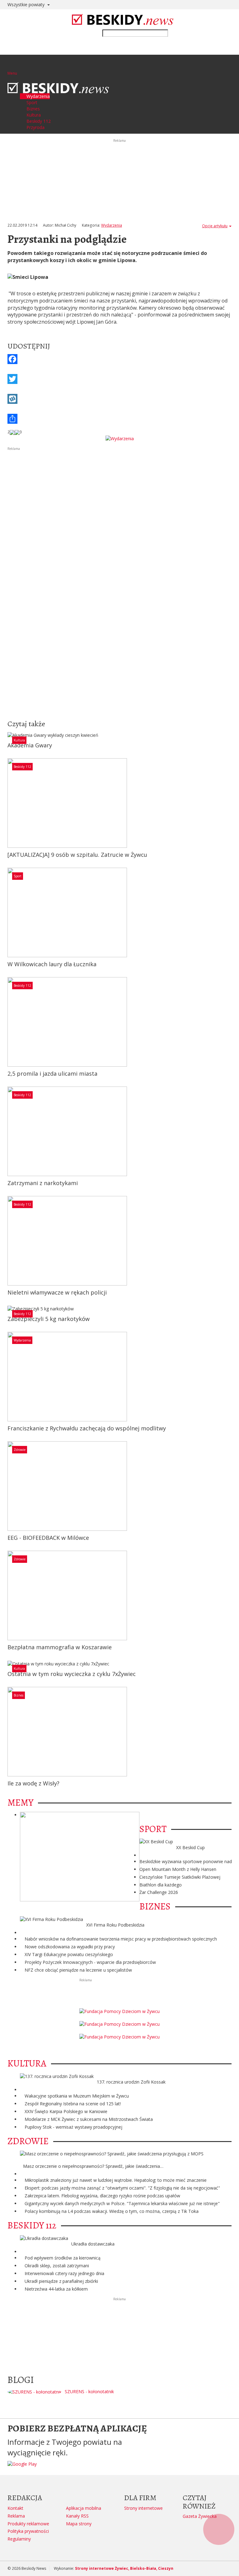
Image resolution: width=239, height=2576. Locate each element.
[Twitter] (119, 379)
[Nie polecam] (17, 432)
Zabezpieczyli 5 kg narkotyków (49, 1319)
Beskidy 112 (22, 767)
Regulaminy (19, 2539)
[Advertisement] (119, 495)
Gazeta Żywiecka (200, 2516)
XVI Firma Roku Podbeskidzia (115, 1925)
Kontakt (15, 2508)
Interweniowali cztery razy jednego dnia (64, 2273)
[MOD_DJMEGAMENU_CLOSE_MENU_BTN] (9, 79)
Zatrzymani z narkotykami (43, 1183)
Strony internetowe (143, 2508)
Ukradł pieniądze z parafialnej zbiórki (61, 2281)
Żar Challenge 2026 (159, 1892)
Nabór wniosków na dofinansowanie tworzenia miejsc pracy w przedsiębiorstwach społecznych (121, 1939)
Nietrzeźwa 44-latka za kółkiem (56, 2289)
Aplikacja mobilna (84, 2508)
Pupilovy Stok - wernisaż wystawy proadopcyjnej (73, 2127)
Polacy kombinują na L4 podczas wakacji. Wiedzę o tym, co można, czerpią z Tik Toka (112, 2211)
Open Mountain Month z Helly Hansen (178, 1869)
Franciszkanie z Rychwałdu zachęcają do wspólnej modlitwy (87, 1428)
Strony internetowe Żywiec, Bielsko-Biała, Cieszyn (124, 2568)
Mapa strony (79, 2524)
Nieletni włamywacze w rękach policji (57, 1292)
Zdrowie (20, 1450)
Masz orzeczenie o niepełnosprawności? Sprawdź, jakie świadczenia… (93, 2166)
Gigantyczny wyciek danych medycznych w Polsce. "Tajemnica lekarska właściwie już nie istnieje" (122, 2203)
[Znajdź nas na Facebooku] (6, 1288)
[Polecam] (12, 432)
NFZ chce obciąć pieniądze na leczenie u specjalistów (78, 1970)
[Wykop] (119, 399)
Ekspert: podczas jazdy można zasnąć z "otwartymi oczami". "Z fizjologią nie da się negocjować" (122, 2188)
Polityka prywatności (28, 2531)
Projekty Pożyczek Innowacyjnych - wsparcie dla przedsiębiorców (90, 1962)
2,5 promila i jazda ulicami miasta (52, 1073)
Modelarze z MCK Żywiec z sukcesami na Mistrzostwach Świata (89, 2119)
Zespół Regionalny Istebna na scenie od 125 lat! (73, 2104)
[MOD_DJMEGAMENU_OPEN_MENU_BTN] (12, 65)
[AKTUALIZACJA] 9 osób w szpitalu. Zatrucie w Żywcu (77, 855)
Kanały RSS (77, 2516)
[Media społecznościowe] (119, 419)
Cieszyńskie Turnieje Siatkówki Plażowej (180, 1877)
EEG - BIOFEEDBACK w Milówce (48, 1538)
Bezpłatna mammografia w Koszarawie (60, 1647)
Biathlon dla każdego (161, 1885)
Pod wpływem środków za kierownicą (63, 2258)
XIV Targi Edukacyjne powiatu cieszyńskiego (69, 1954)
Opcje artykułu (215, 226)
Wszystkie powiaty (27, 5)
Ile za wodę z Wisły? (33, 1783)
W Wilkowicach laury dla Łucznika (52, 964)
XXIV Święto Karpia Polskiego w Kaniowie (66, 2111)
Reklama (16, 2516)
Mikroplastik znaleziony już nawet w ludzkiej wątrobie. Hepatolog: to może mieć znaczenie (116, 2180)
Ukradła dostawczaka (93, 2244)
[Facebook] (119, 359)
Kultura (19, 740)
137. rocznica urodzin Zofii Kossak (131, 2082)
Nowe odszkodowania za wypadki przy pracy (70, 1947)
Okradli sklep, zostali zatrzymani (57, 2266)
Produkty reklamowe (28, 2524)
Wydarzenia (112, 225)
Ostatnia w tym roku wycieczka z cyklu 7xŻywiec (72, 1674)
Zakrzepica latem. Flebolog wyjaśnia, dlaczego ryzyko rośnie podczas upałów (102, 2196)
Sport (18, 876)
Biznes (19, 1695)
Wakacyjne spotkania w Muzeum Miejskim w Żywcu (77, 2096)
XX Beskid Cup (190, 1847)
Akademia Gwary (30, 745)
